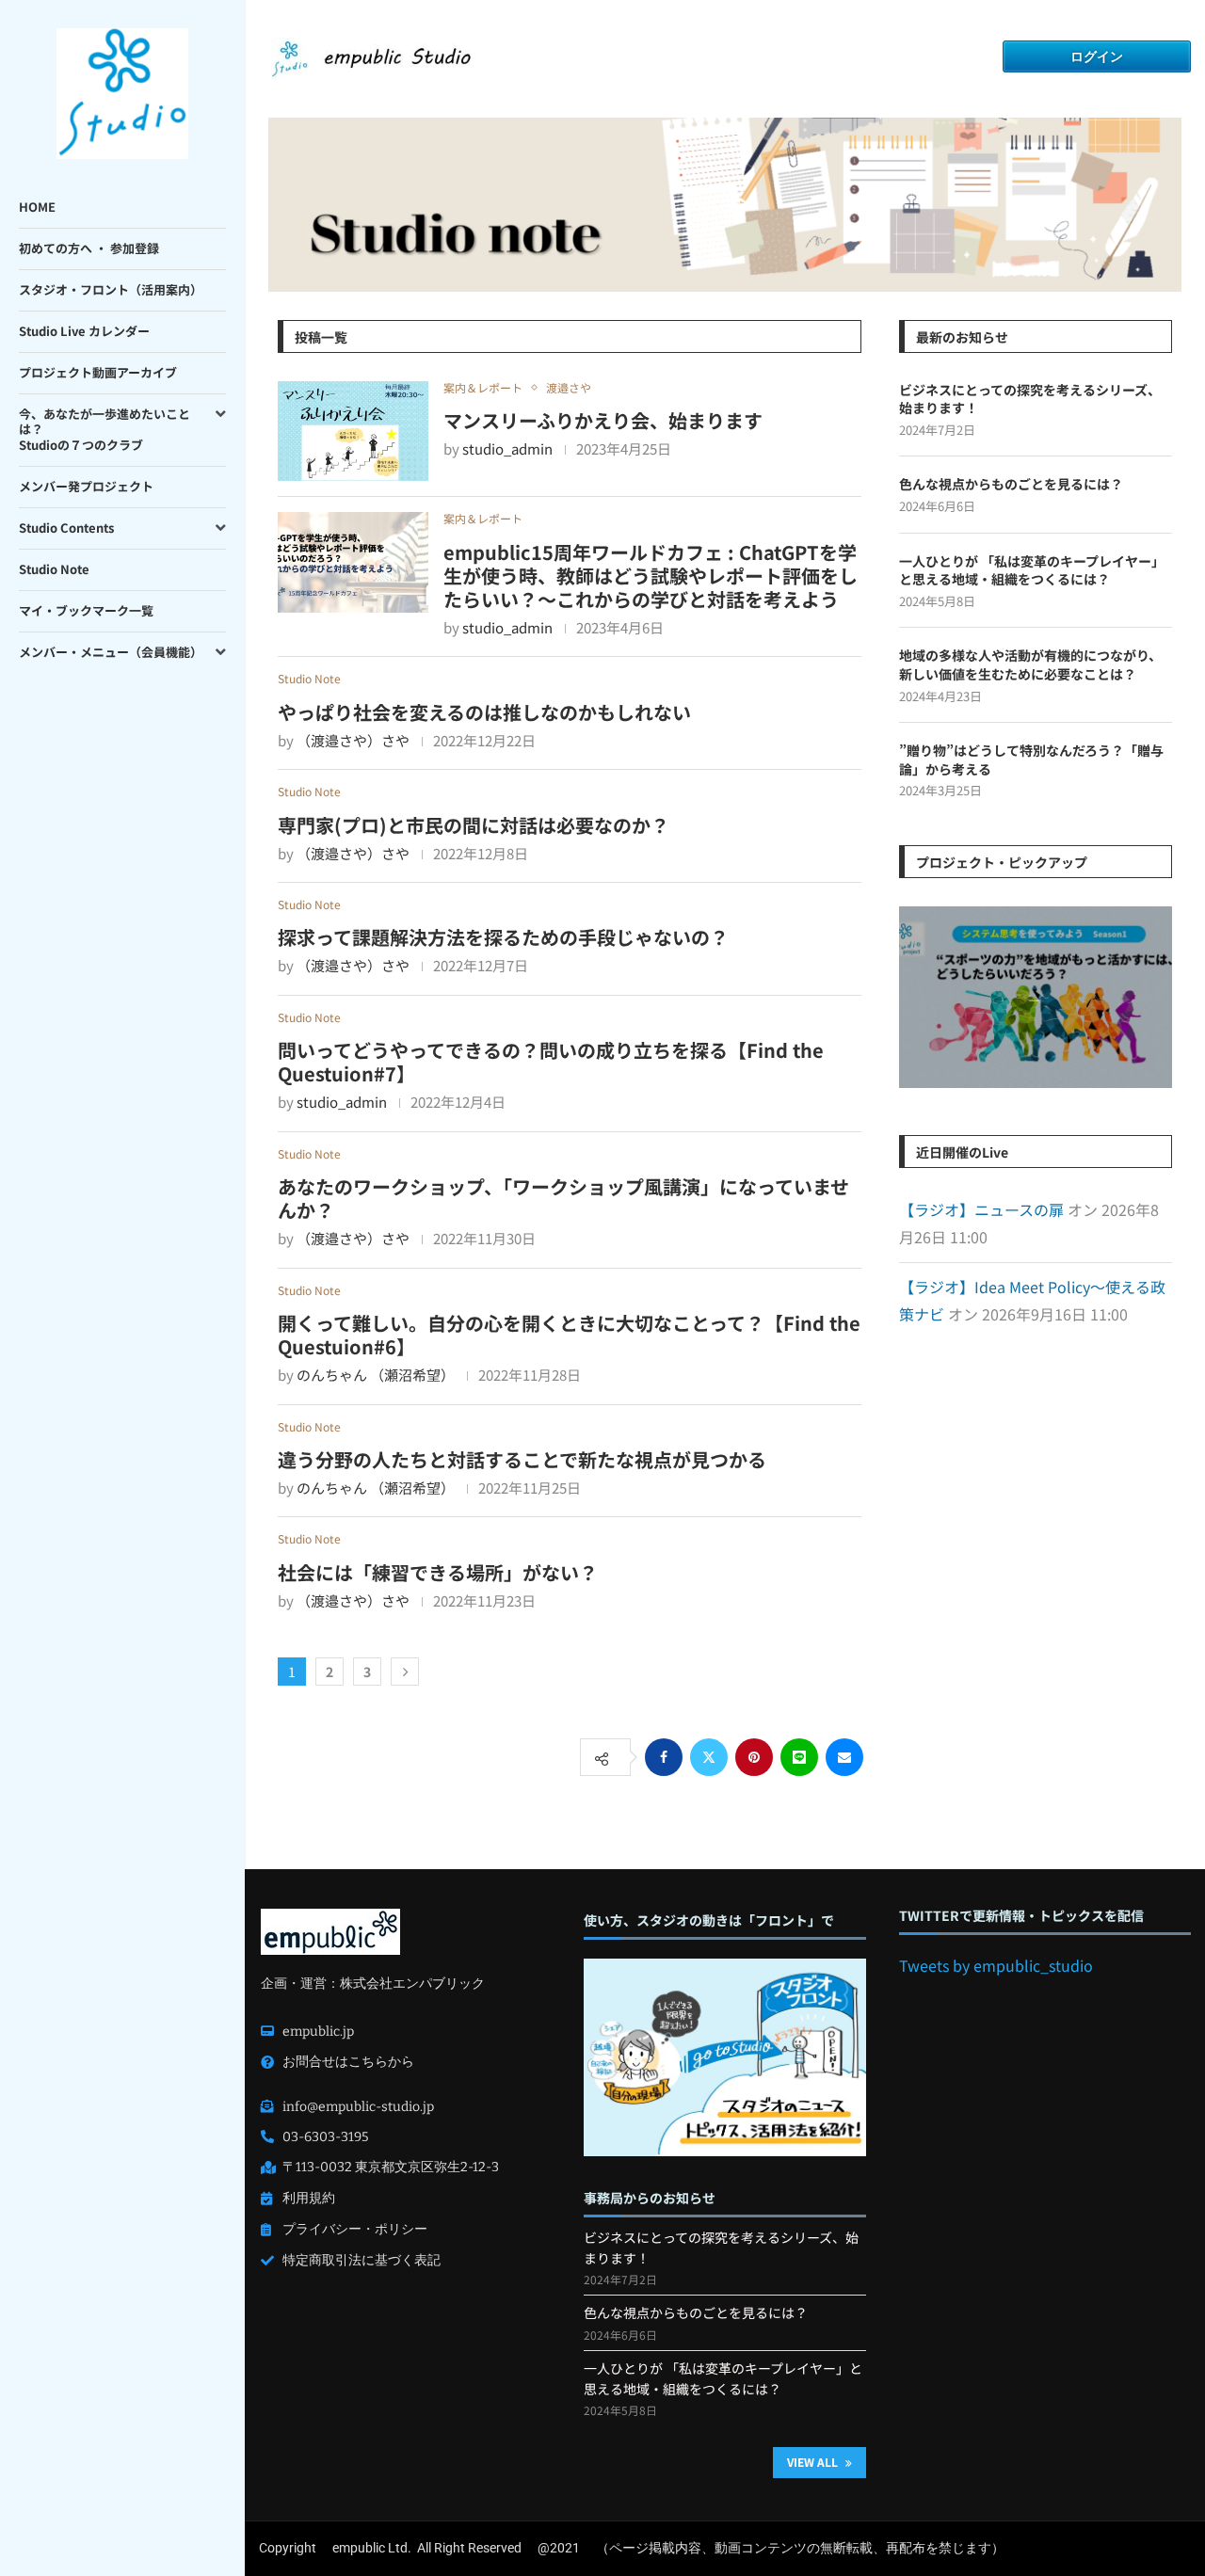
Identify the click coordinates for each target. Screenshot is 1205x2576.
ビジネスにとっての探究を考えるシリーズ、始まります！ (1030, 400)
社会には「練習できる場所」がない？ (438, 1572)
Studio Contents (66, 528)
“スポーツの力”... (1035, 1001)
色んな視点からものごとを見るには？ (1011, 484)
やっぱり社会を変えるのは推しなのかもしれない (484, 712)
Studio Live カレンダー (84, 331)
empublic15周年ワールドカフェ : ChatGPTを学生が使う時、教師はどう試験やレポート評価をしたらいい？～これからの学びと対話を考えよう (651, 576)
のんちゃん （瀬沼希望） (376, 1375)
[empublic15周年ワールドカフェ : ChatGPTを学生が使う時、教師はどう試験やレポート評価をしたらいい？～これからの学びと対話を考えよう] (353, 562)
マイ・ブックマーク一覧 (86, 610)
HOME (37, 207)
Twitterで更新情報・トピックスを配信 (1021, 1916)
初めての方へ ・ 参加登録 (89, 248)
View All (814, 2462)
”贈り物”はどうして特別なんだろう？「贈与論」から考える (1031, 760)
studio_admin (507, 448)
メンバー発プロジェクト (86, 486)
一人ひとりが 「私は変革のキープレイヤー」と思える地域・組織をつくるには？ (1032, 571)
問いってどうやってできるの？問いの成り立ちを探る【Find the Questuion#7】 (551, 1062)
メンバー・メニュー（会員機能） (111, 652)
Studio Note (54, 569)
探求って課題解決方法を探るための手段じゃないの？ (503, 937)
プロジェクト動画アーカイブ (98, 372)
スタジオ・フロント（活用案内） (111, 289)
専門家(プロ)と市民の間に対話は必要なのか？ (474, 825)
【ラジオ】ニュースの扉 (981, 1209)
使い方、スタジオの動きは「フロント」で (709, 1920)
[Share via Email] (844, 1757)
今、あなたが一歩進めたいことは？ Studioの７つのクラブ (104, 430)
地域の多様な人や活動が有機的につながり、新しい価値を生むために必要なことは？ (1030, 665)
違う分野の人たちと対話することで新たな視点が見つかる (522, 1459)
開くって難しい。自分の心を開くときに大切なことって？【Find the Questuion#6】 (569, 1335)
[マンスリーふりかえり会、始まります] (353, 432)
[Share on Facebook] (664, 1757)
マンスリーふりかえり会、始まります (603, 420)
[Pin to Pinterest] (754, 1757)
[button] (916, 997)
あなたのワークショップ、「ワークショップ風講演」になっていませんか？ (563, 1198)
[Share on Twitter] (709, 1757)
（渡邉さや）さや (353, 740)
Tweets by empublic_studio (996, 1965)
